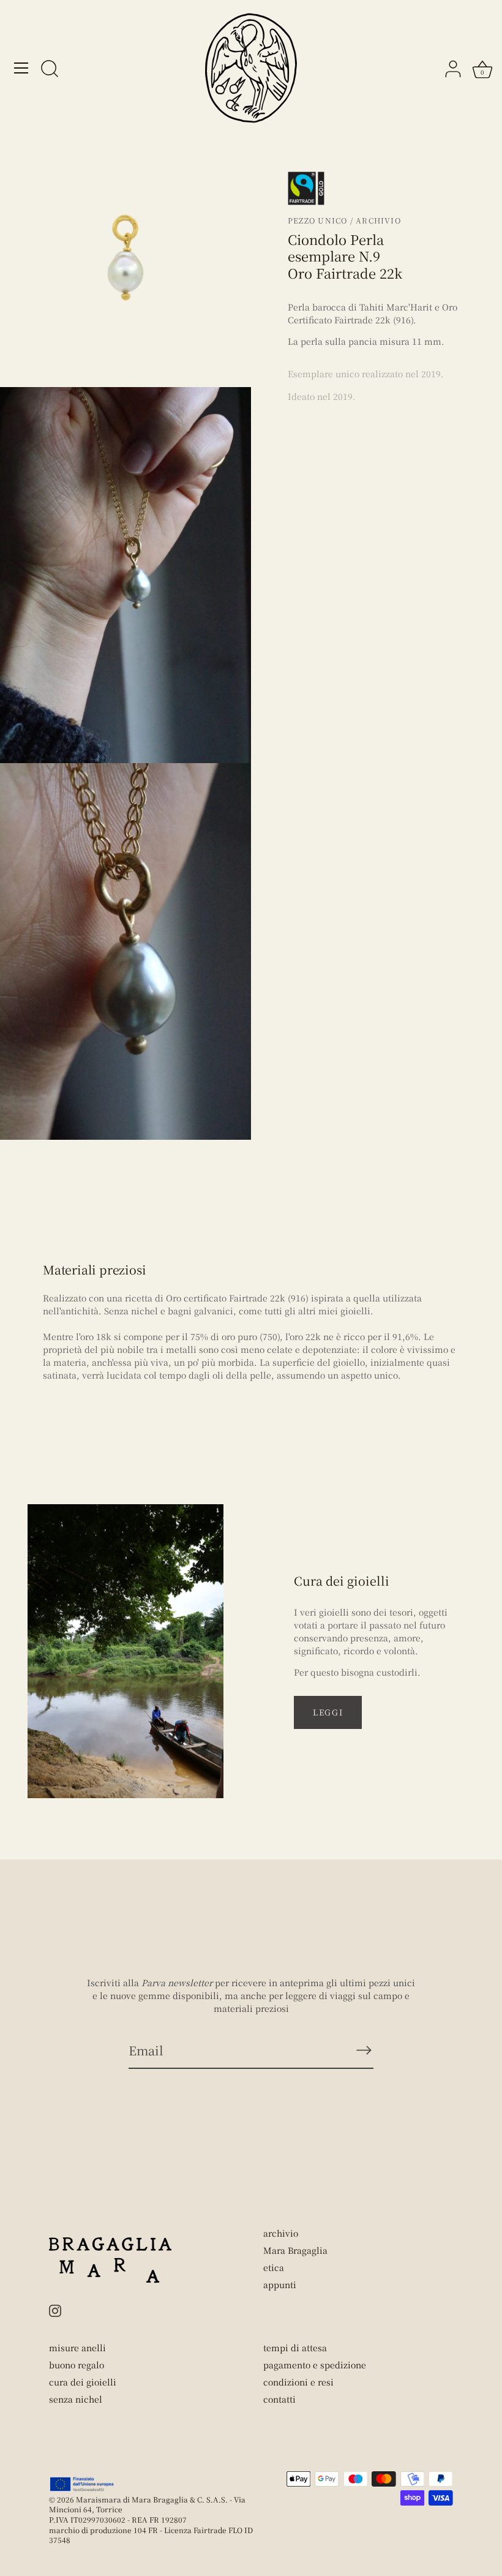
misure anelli (77, 2348)
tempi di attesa (295, 2348)
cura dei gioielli (83, 2382)
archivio (281, 2233)
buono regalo (77, 2365)
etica (274, 2267)
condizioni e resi (298, 2382)
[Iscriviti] (364, 2050)
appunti (280, 2284)
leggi (328, 1712)
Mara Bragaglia (295, 2250)
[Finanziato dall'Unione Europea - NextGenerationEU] (82, 2484)
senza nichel (76, 2399)
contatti (279, 2399)
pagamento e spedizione (315, 2365)
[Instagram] (55, 2310)
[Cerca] (50, 70)
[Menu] (21, 68)
